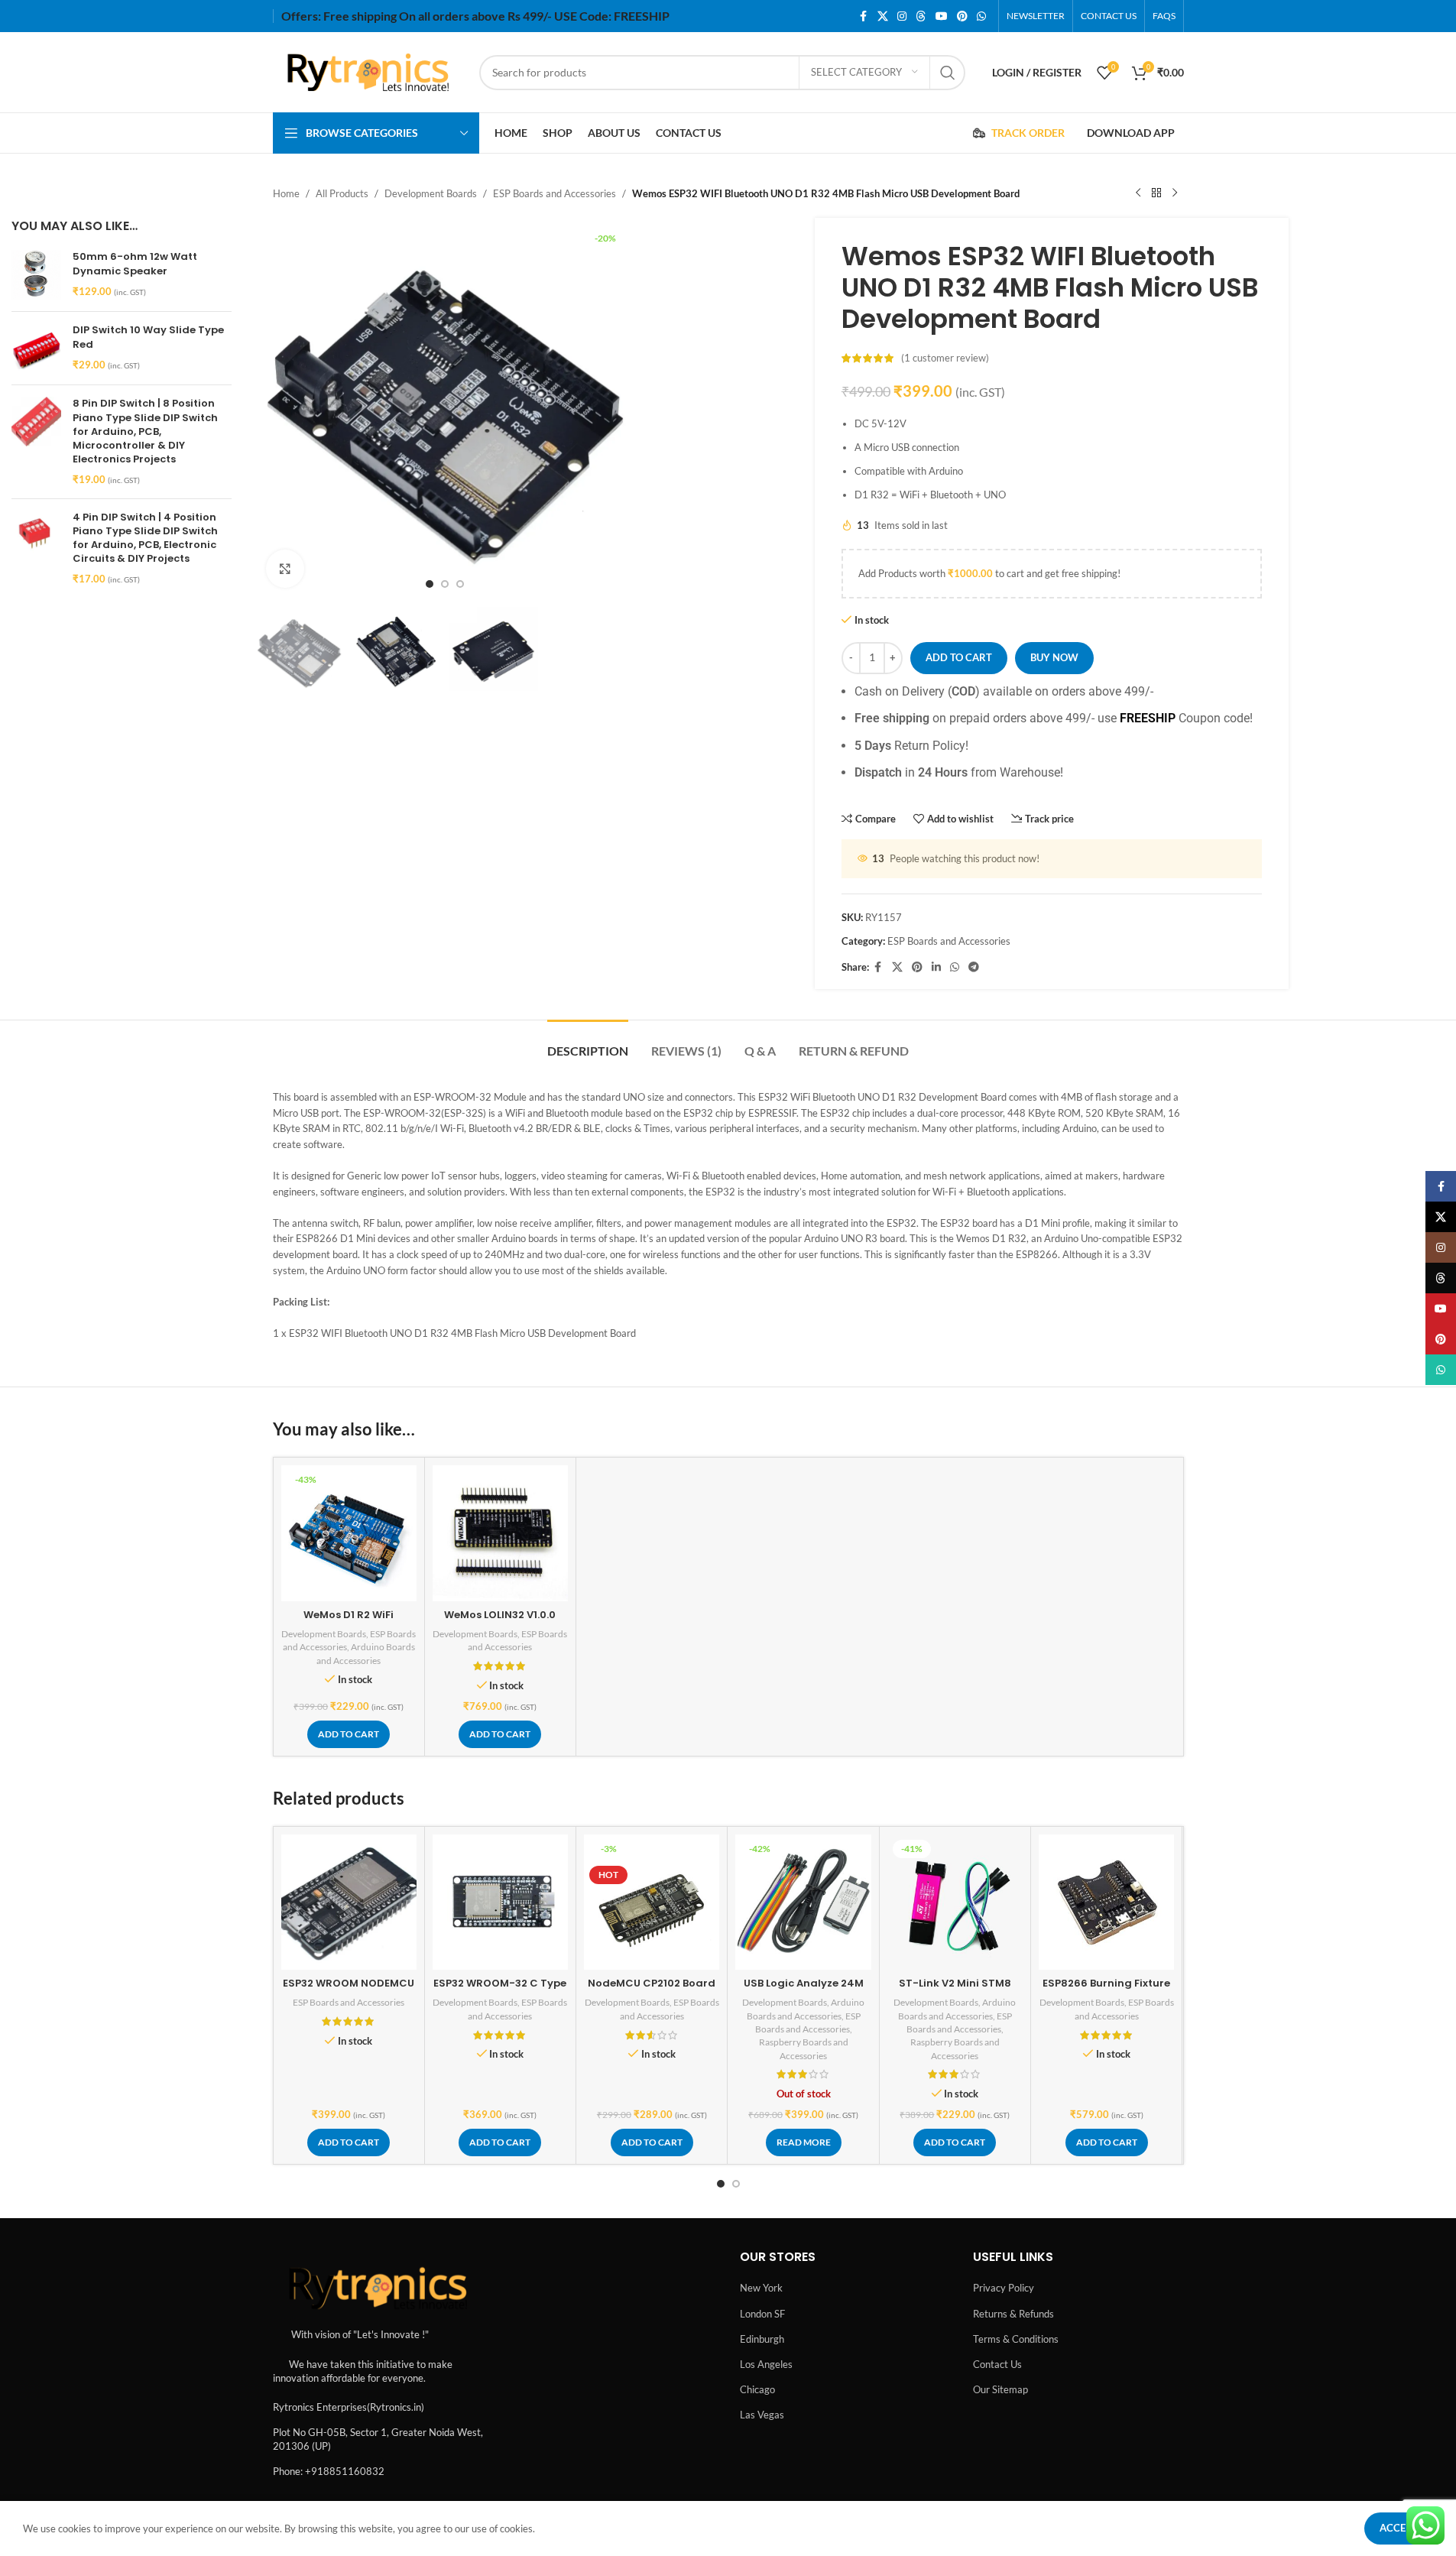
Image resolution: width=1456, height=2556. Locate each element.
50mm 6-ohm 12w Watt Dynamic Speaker (135, 264)
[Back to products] (1156, 193)
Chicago (757, 2389)
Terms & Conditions (1016, 2339)
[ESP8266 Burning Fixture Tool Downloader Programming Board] (1106, 1902)
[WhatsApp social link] (981, 16)
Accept (1399, 2528)
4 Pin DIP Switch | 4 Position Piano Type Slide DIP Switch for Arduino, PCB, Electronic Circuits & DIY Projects (145, 538)
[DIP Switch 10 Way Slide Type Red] (36, 348)
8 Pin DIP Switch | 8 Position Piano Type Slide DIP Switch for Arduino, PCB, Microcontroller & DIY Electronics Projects (145, 431)
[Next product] (1175, 193)
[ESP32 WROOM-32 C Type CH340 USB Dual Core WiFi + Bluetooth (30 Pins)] (500, 1902)
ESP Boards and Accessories (555, 193)
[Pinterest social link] (962, 16)
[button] (349, 1734)
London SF (762, 2314)
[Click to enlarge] (285, 569)
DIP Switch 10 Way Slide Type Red (148, 337)
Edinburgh (762, 2339)
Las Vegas (762, 2415)
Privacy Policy (1004, 2288)
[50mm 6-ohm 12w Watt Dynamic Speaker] (36, 275)
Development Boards (431, 193)
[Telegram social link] (974, 967)
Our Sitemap (1000, 2389)
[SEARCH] (948, 73)
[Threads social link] (921, 16)
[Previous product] (1138, 193)
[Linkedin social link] (936, 967)
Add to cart (959, 657)
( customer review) (945, 358)
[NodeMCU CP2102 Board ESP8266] (652, 1902)
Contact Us (997, 2364)
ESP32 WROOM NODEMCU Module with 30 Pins (349, 1990)
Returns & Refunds (1013, 2314)
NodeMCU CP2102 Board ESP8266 (652, 1990)
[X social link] (883, 16)
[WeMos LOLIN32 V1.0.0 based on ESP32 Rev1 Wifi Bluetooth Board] (500, 1533)
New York (761, 2288)
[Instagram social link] (902, 16)
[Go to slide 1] (430, 584)
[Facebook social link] (864, 16)
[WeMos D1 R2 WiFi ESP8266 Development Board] (349, 1533)
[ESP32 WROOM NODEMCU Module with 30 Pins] (349, 1902)
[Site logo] (368, 71)
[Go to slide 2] (445, 584)
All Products (342, 193)
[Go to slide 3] (460, 584)
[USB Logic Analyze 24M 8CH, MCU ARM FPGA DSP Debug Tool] (803, 1902)
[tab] (588, 1043)
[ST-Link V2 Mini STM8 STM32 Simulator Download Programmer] (955, 1902)
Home (286, 193)
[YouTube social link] (942, 16)
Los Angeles (766, 2364)
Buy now (1054, 657)
